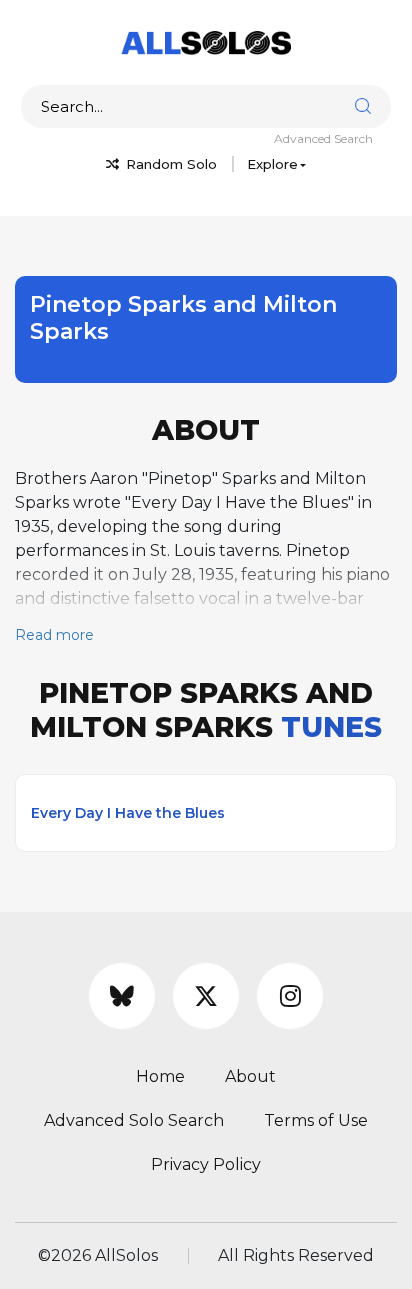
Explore (272, 164)
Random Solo (169, 164)
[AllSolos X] (206, 996)
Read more (54, 635)
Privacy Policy (206, 1164)
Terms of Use (316, 1120)
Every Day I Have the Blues (128, 813)
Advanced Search (323, 138)
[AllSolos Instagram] (290, 996)
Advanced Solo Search (134, 1120)
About (250, 1076)
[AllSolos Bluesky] (122, 996)
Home (160, 1076)
